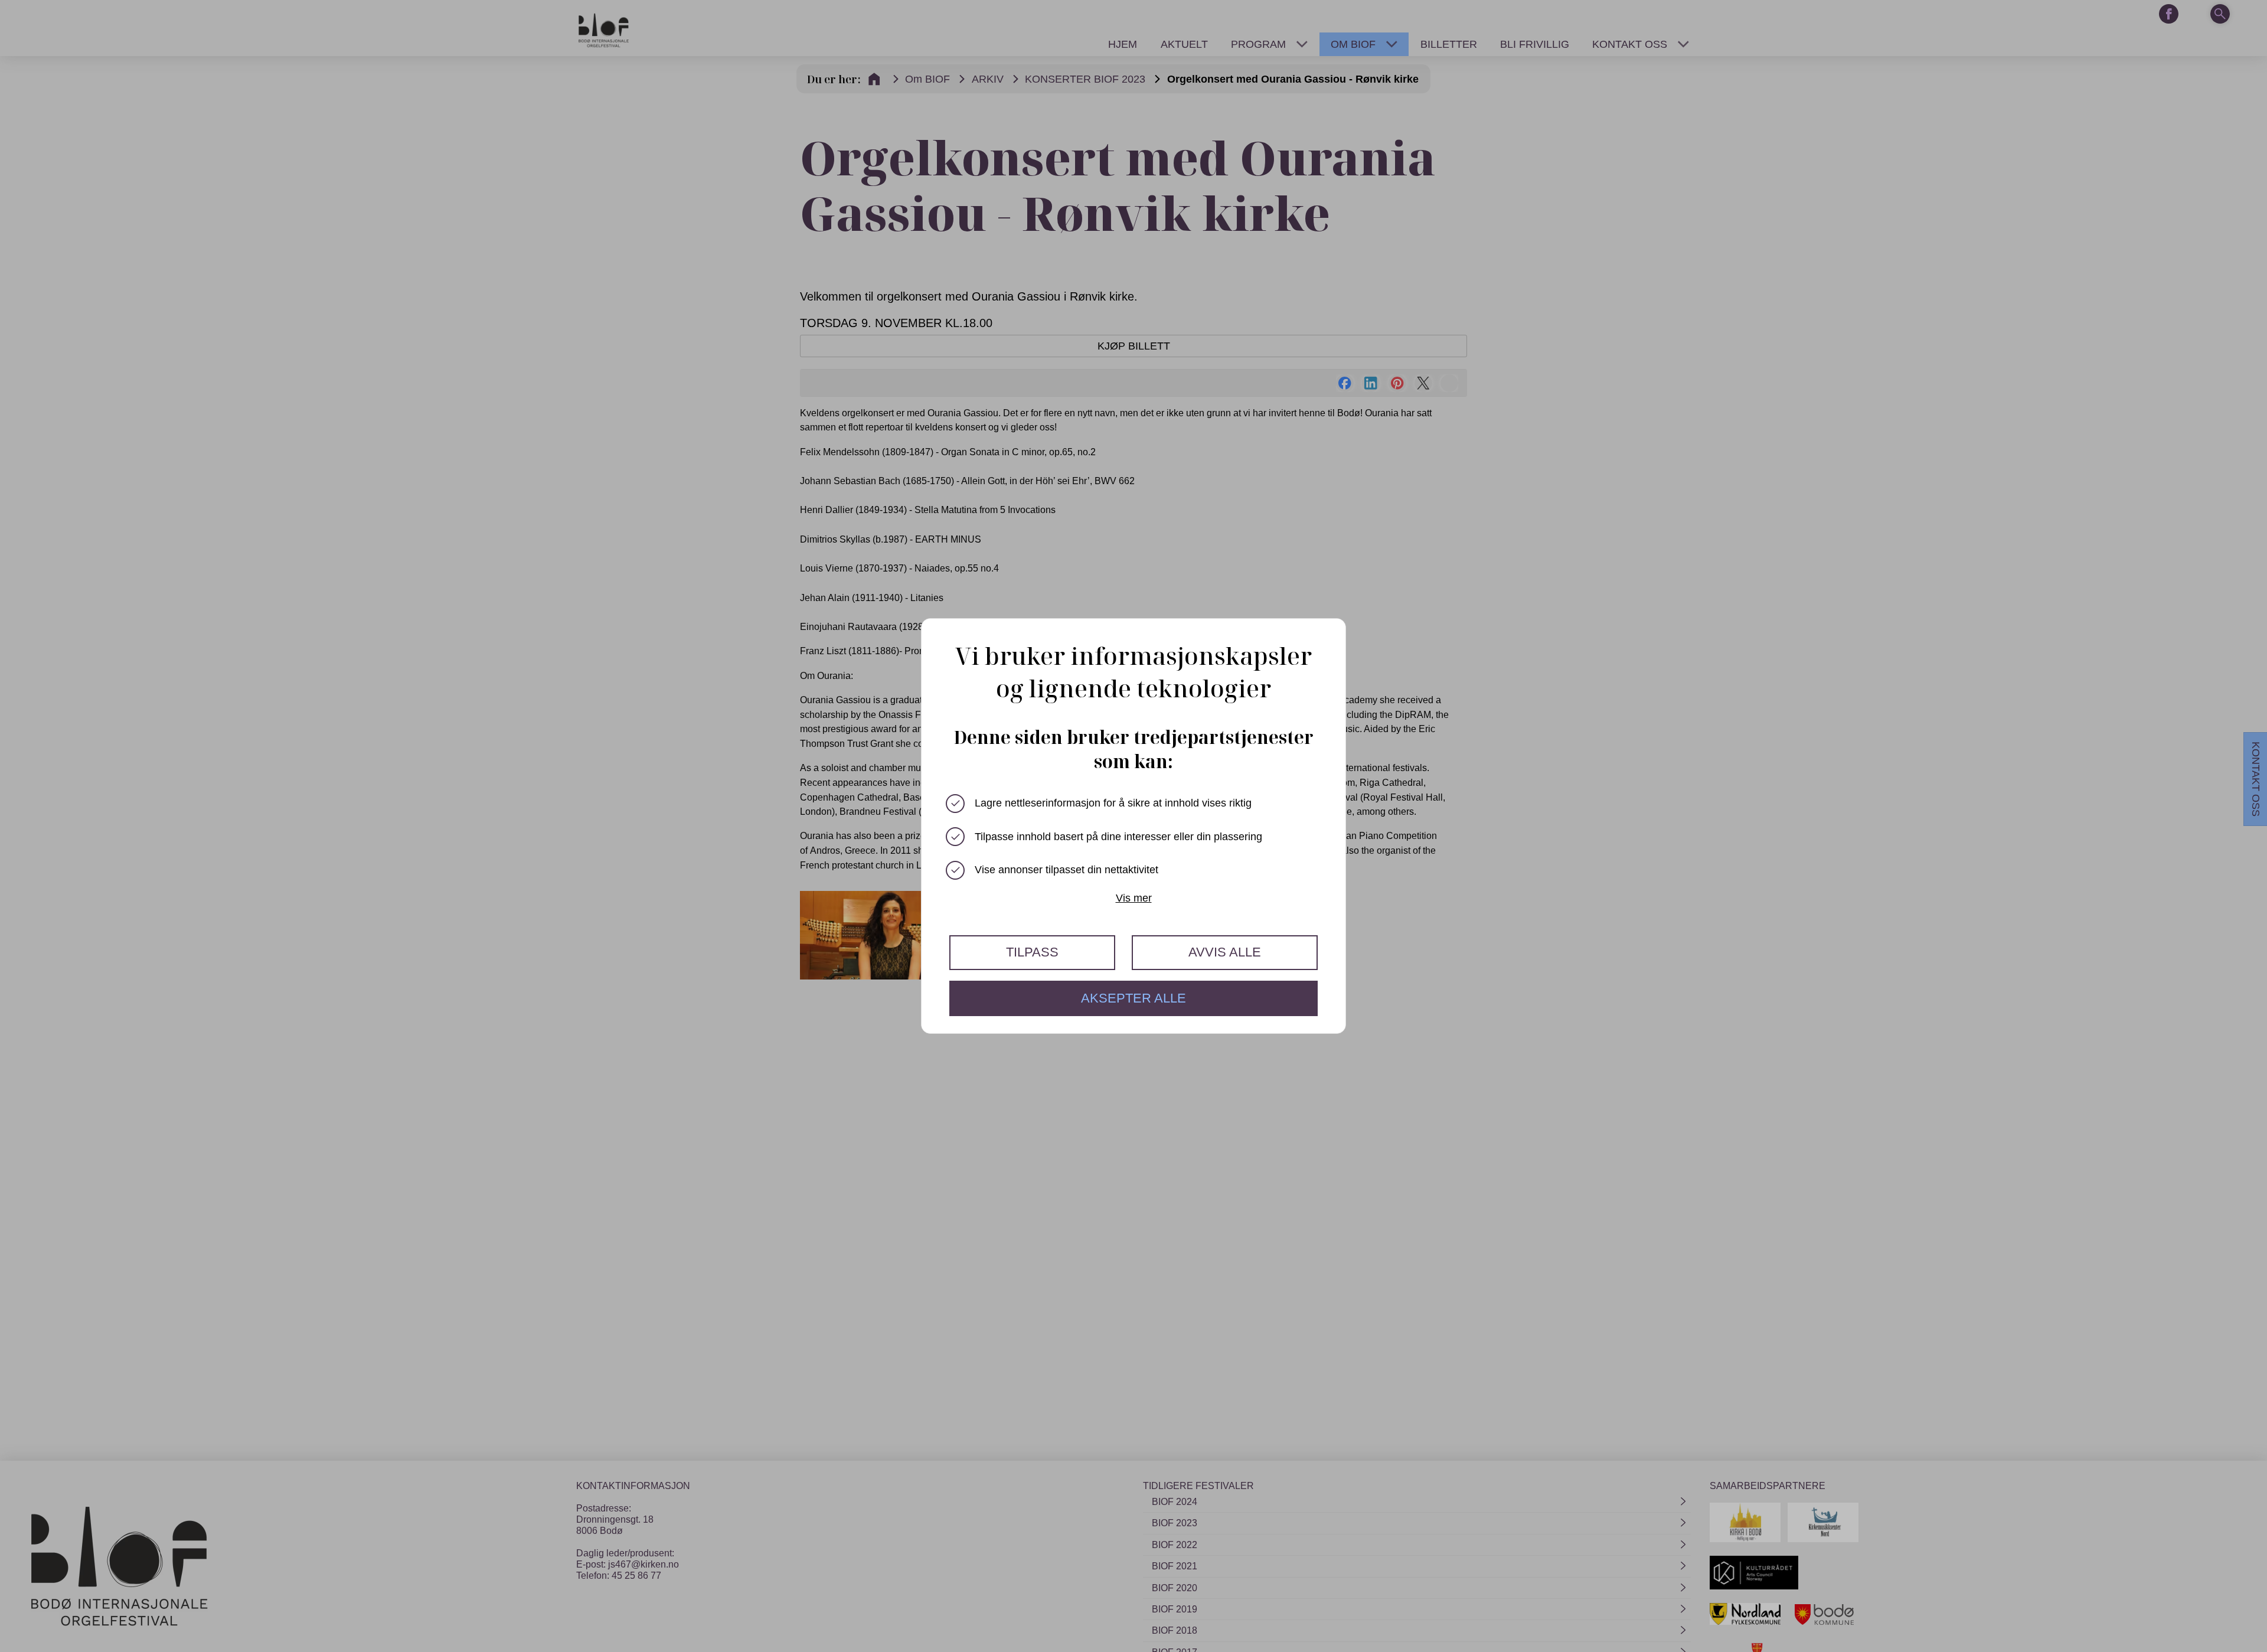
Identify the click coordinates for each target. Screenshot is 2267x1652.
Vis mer (1134, 898)
